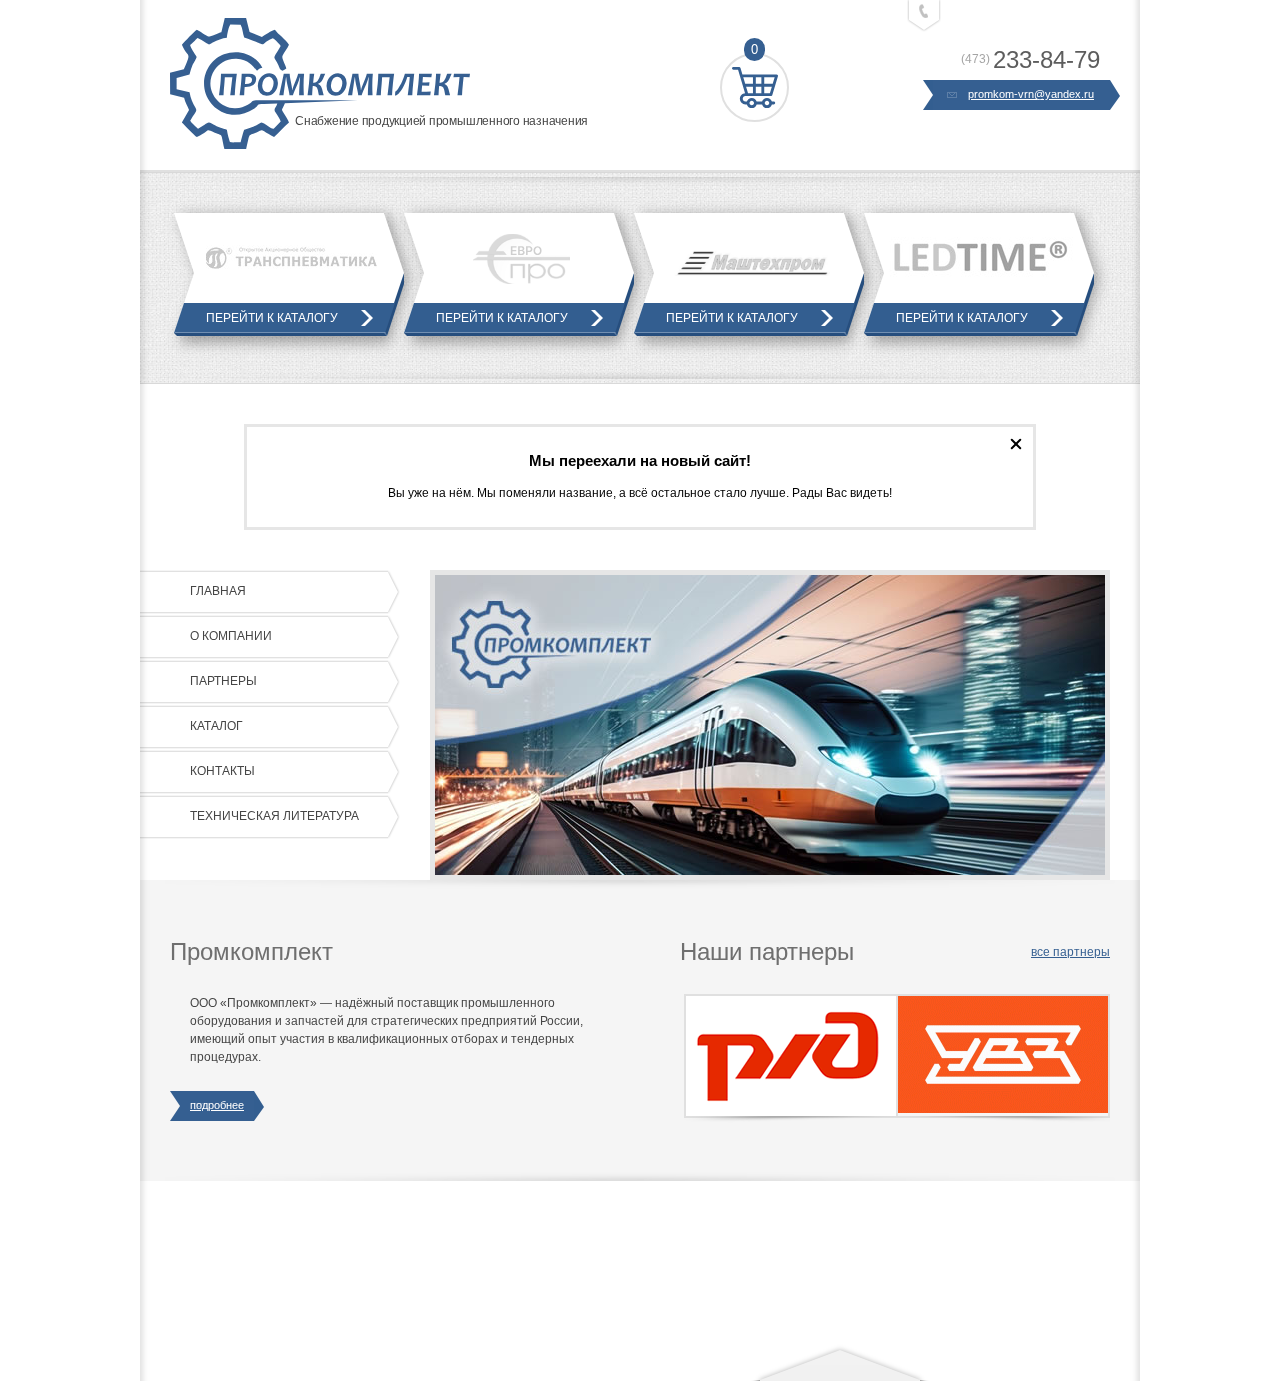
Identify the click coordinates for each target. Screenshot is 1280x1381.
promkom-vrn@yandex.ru (1031, 94)
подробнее (217, 1105)
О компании (231, 636)
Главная (218, 591)
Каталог (216, 726)
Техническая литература (274, 816)
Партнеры (223, 681)
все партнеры (1070, 952)
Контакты (222, 771)
